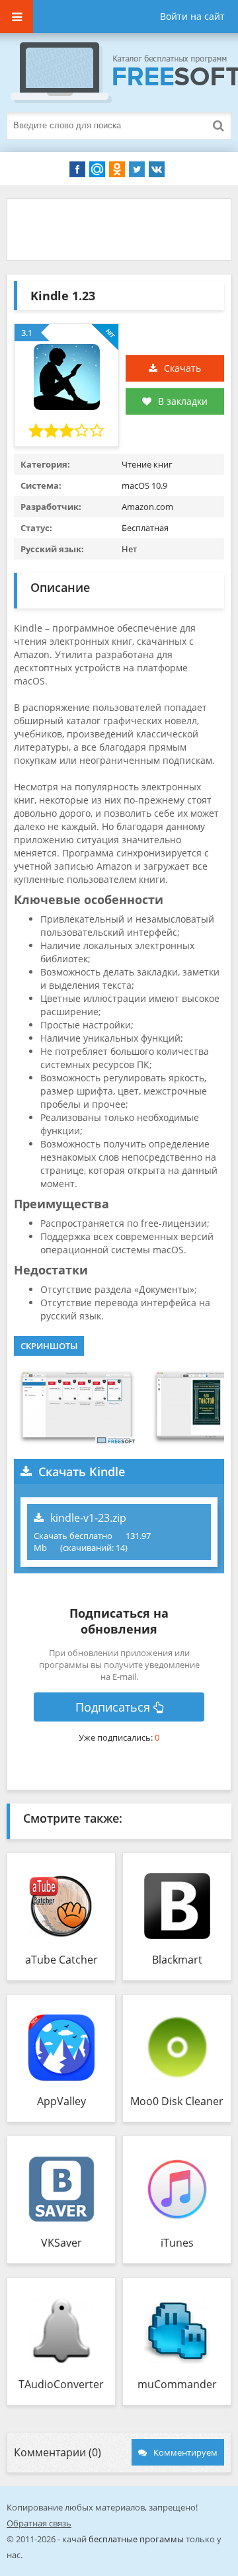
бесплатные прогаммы (136, 2539)
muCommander (177, 2384)
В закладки (183, 401)
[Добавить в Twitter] (137, 169)
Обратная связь (39, 2523)
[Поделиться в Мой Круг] (97, 169)
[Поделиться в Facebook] (77, 169)
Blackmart (177, 1960)
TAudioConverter (61, 2384)
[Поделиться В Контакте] (157, 169)
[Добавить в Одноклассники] (117, 169)
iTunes (177, 2243)
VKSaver (61, 2243)
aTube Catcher (61, 1960)
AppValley (61, 2101)
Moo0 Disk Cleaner (177, 2101)
